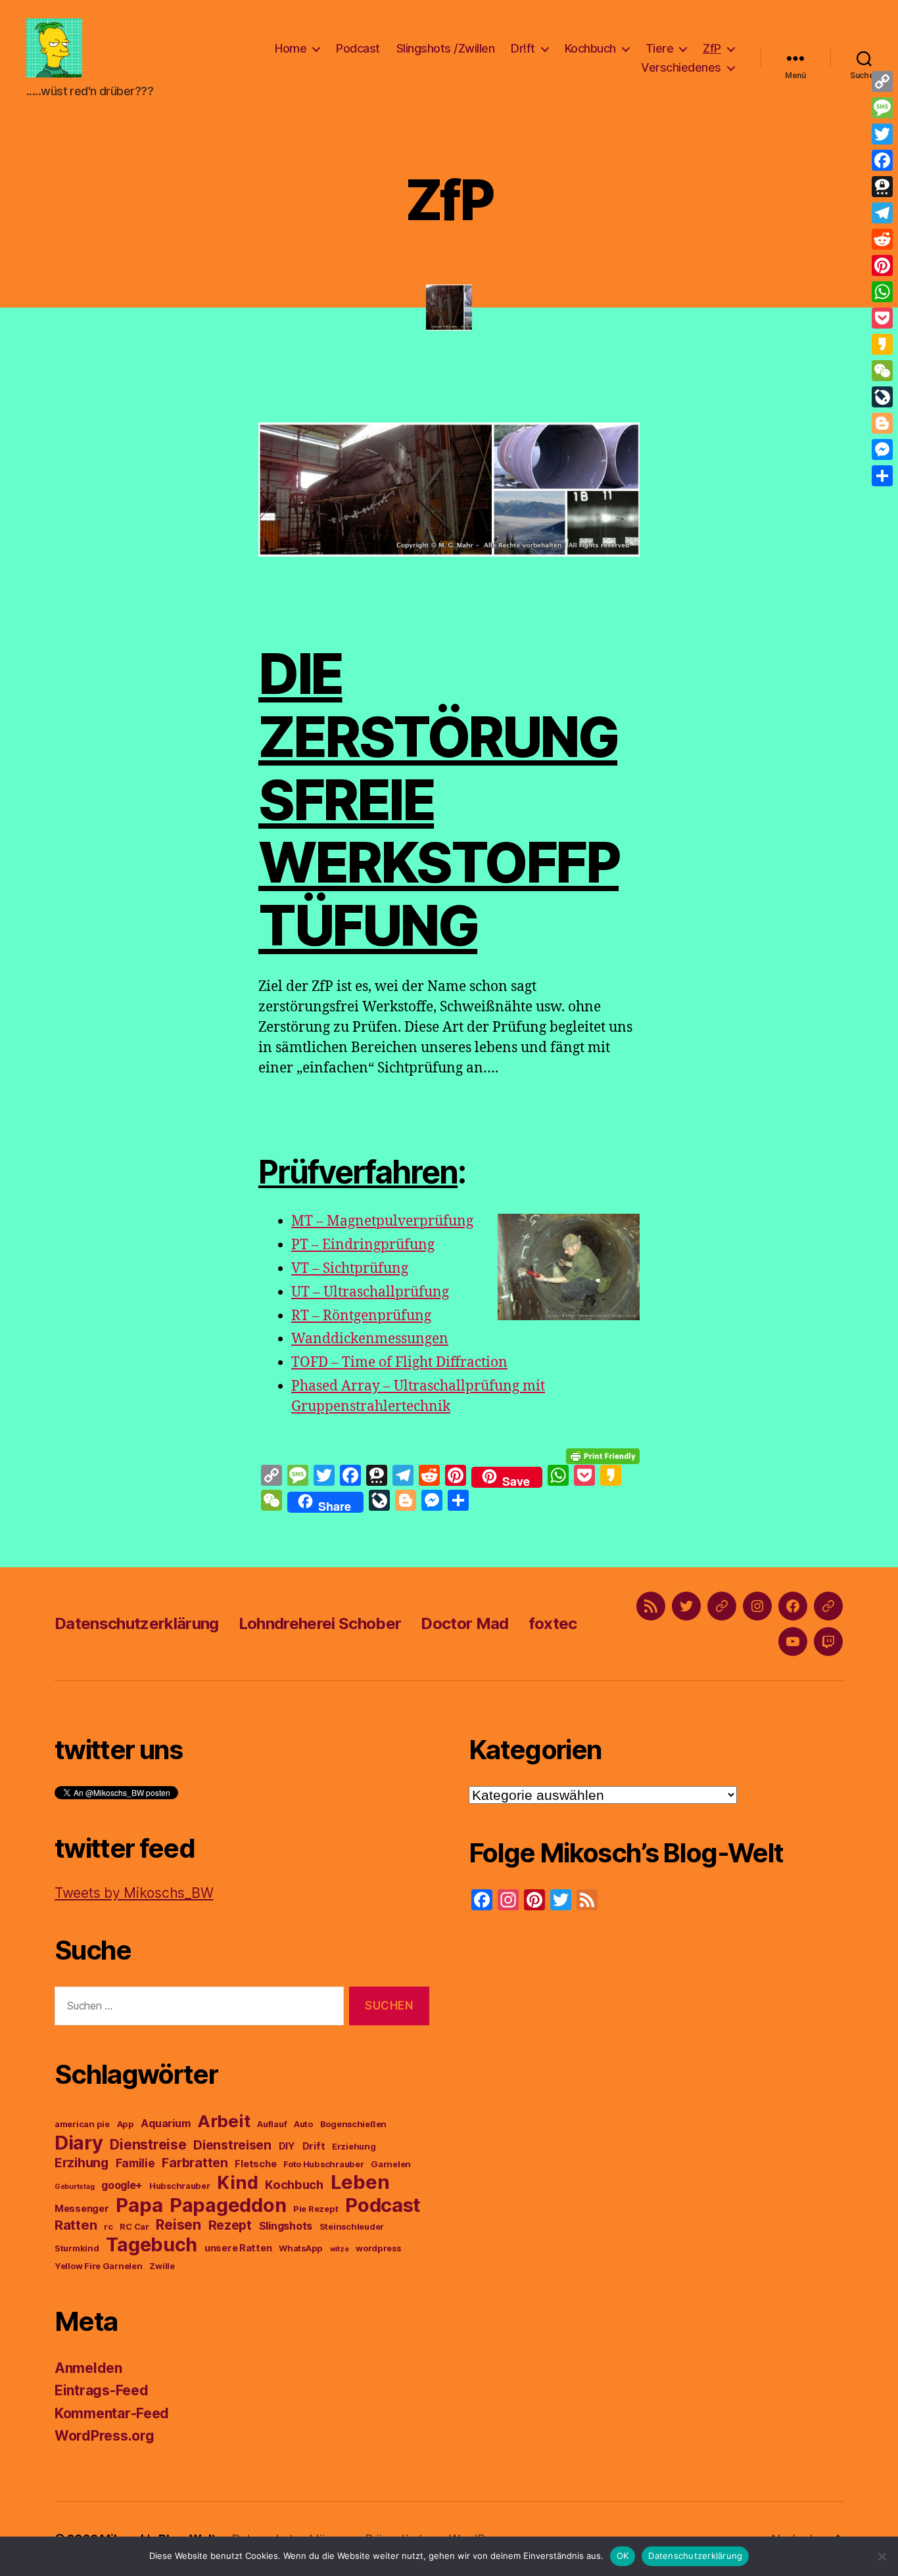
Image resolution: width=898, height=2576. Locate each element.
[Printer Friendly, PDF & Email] (603, 1455)
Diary (79, 2143)
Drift (314, 2146)
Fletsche (255, 2164)
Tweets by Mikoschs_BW (134, 1893)
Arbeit (224, 2121)
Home (291, 48)
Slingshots (286, 2226)
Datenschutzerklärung (137, 1623)
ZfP (712, 48)
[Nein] (882, 2556)
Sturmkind (77, 2248)
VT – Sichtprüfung (350, 1269)
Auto (303, 2124)
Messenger (82, 2209)
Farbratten (195, 2163)
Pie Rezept (316, 2209)
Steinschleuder (352, 2227)
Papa (139, 2205)
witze (340, 2249)
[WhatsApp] (882, 292)
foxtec (553, 1623)
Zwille (162, 2266)
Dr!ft (523, 48)
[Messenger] (882, 449)
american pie (82, 2124)
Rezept (230, 2225)
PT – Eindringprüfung (363, 1245)
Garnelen (391, 2164)
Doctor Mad (464, 1623)
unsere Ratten (238, 2248)
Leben (360, 2182)
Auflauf (272, 2124)
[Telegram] (882, 213)
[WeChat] (882, 371)
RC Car (134, 2227)
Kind (237, 2183)
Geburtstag (74, 2187)
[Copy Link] (882, 81)
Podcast (358, 48)
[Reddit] (882, 239)
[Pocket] (882, 318)
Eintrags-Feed (102, 2390)
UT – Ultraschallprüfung (370, 1292)
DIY (287, 2146)
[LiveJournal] (882, 397)
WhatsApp (301, 2248)
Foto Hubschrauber (323, 2164)
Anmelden (88, 2368)
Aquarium (165, 2123)
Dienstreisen (232, 2145)
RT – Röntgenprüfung (361, 1316)
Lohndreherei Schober (320, 1623)
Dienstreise (148, 2145)
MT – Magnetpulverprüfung (382, 1221)
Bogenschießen (354, 2124)
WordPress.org (105, 2436)
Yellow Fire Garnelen (99, 2266)
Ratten (76, 2225)
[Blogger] (882, 423)
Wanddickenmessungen (370, 1339)
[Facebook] (882, 160)
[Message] (882, 108)
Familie (135, 2163)
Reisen (178, 2225)
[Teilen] (882, 476)
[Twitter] (882, 134)
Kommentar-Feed (112, 2413)
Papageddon (228, 2205)
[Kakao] (882, 344)
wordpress (378, 2248)
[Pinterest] (882, 265)
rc (108, 2227)
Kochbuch (590, 48)
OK (623, 2556)
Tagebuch (152, 2244)
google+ (122, 2185)
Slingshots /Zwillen (446, 48)
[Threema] (882, 187)
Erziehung (354, 2147)
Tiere (660, 48)
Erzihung (82, 2163)
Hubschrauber (180, 2186)
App (126, 2124)
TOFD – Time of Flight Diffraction (399, 1363)
